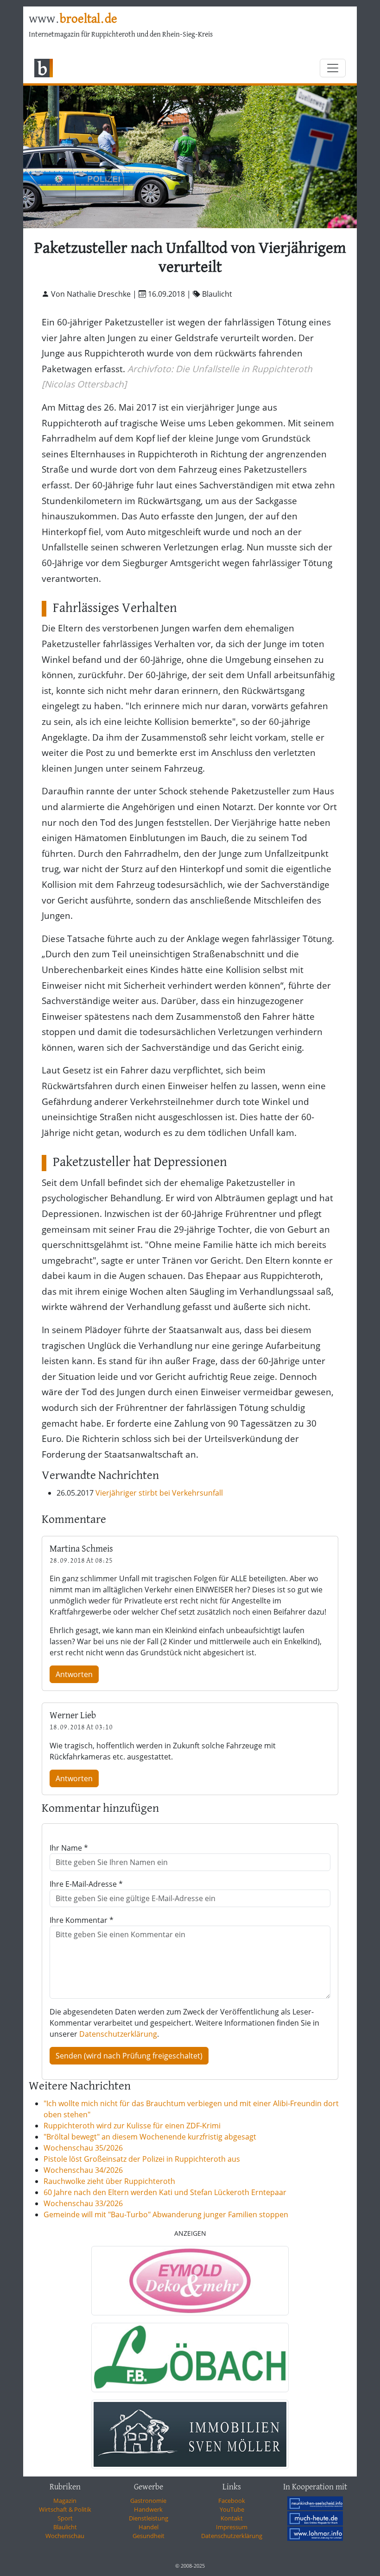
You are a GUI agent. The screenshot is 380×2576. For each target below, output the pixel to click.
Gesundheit (149, 2536)
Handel (149, 2527)
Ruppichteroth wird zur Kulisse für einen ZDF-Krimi (132, 2126)
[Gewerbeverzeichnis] (190, 2281)
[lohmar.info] (315, 2533)
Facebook (232, 2501)
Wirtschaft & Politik (65, 2509)
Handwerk (148, 2509)
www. (73, 19)
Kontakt (232, 2518)
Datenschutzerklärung (118, 2034)
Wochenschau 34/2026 (83, 2170)
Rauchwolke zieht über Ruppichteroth (109, 2181)
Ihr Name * (69, 1848)
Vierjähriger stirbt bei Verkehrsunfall (159, 1493)
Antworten (74, 1674)
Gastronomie (148, 2501)
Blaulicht (65, 2527)
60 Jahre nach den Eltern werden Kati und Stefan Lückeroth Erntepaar (165, 2192)
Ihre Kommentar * (82, 1920)
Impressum (232, 2527)
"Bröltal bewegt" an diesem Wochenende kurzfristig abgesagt (150, 2137)
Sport (65, 2518)
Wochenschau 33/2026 (83, 2203)
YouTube (232, 2509)
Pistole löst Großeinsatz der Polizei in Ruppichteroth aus (142, 2159)
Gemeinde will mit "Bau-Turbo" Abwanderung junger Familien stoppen (166, 2214)
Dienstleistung (149, 2518)
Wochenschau (65, 2536)
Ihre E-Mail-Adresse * (86, 1884)
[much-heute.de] (315, 2518)
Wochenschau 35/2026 (83, 2148)
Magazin (65, 2501)
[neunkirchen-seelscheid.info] (315, 2503)
